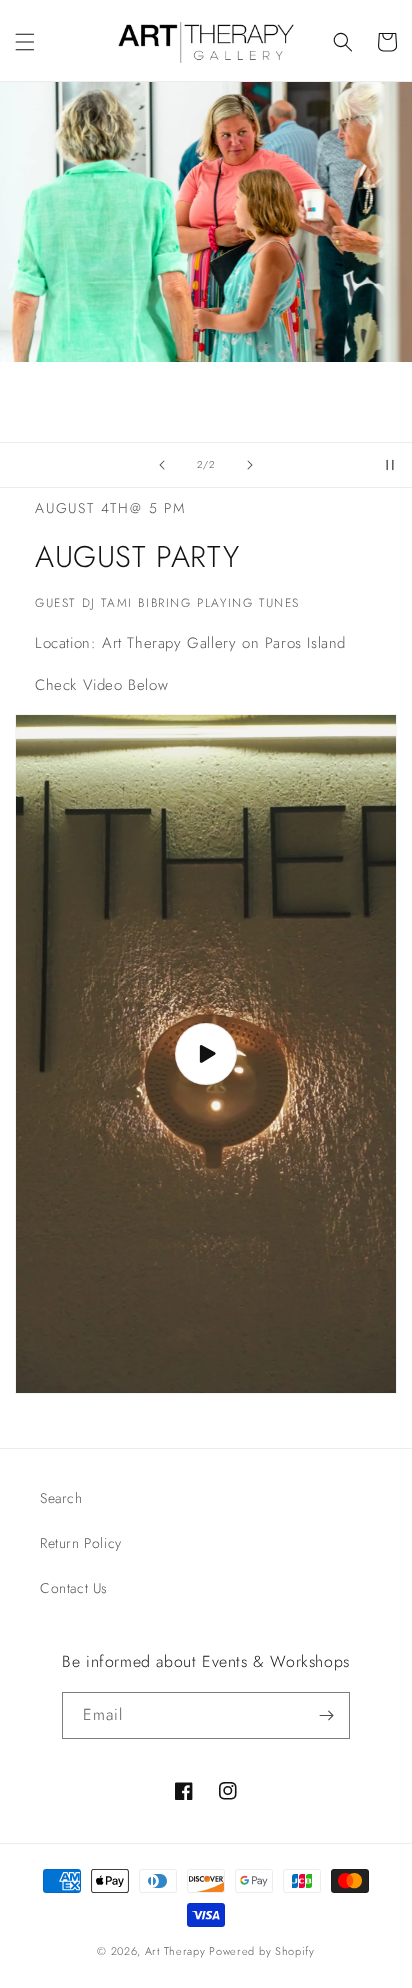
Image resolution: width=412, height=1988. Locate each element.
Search (61, 1498)
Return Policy (81, 1543)
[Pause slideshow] (390, 465)
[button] (25, 42)
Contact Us (74, 1588)
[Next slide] (250, 465)
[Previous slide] (162, 465)
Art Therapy (175, 1951)
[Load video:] (206, 1054)
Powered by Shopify (262, 1951)
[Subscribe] (327, 1715)
